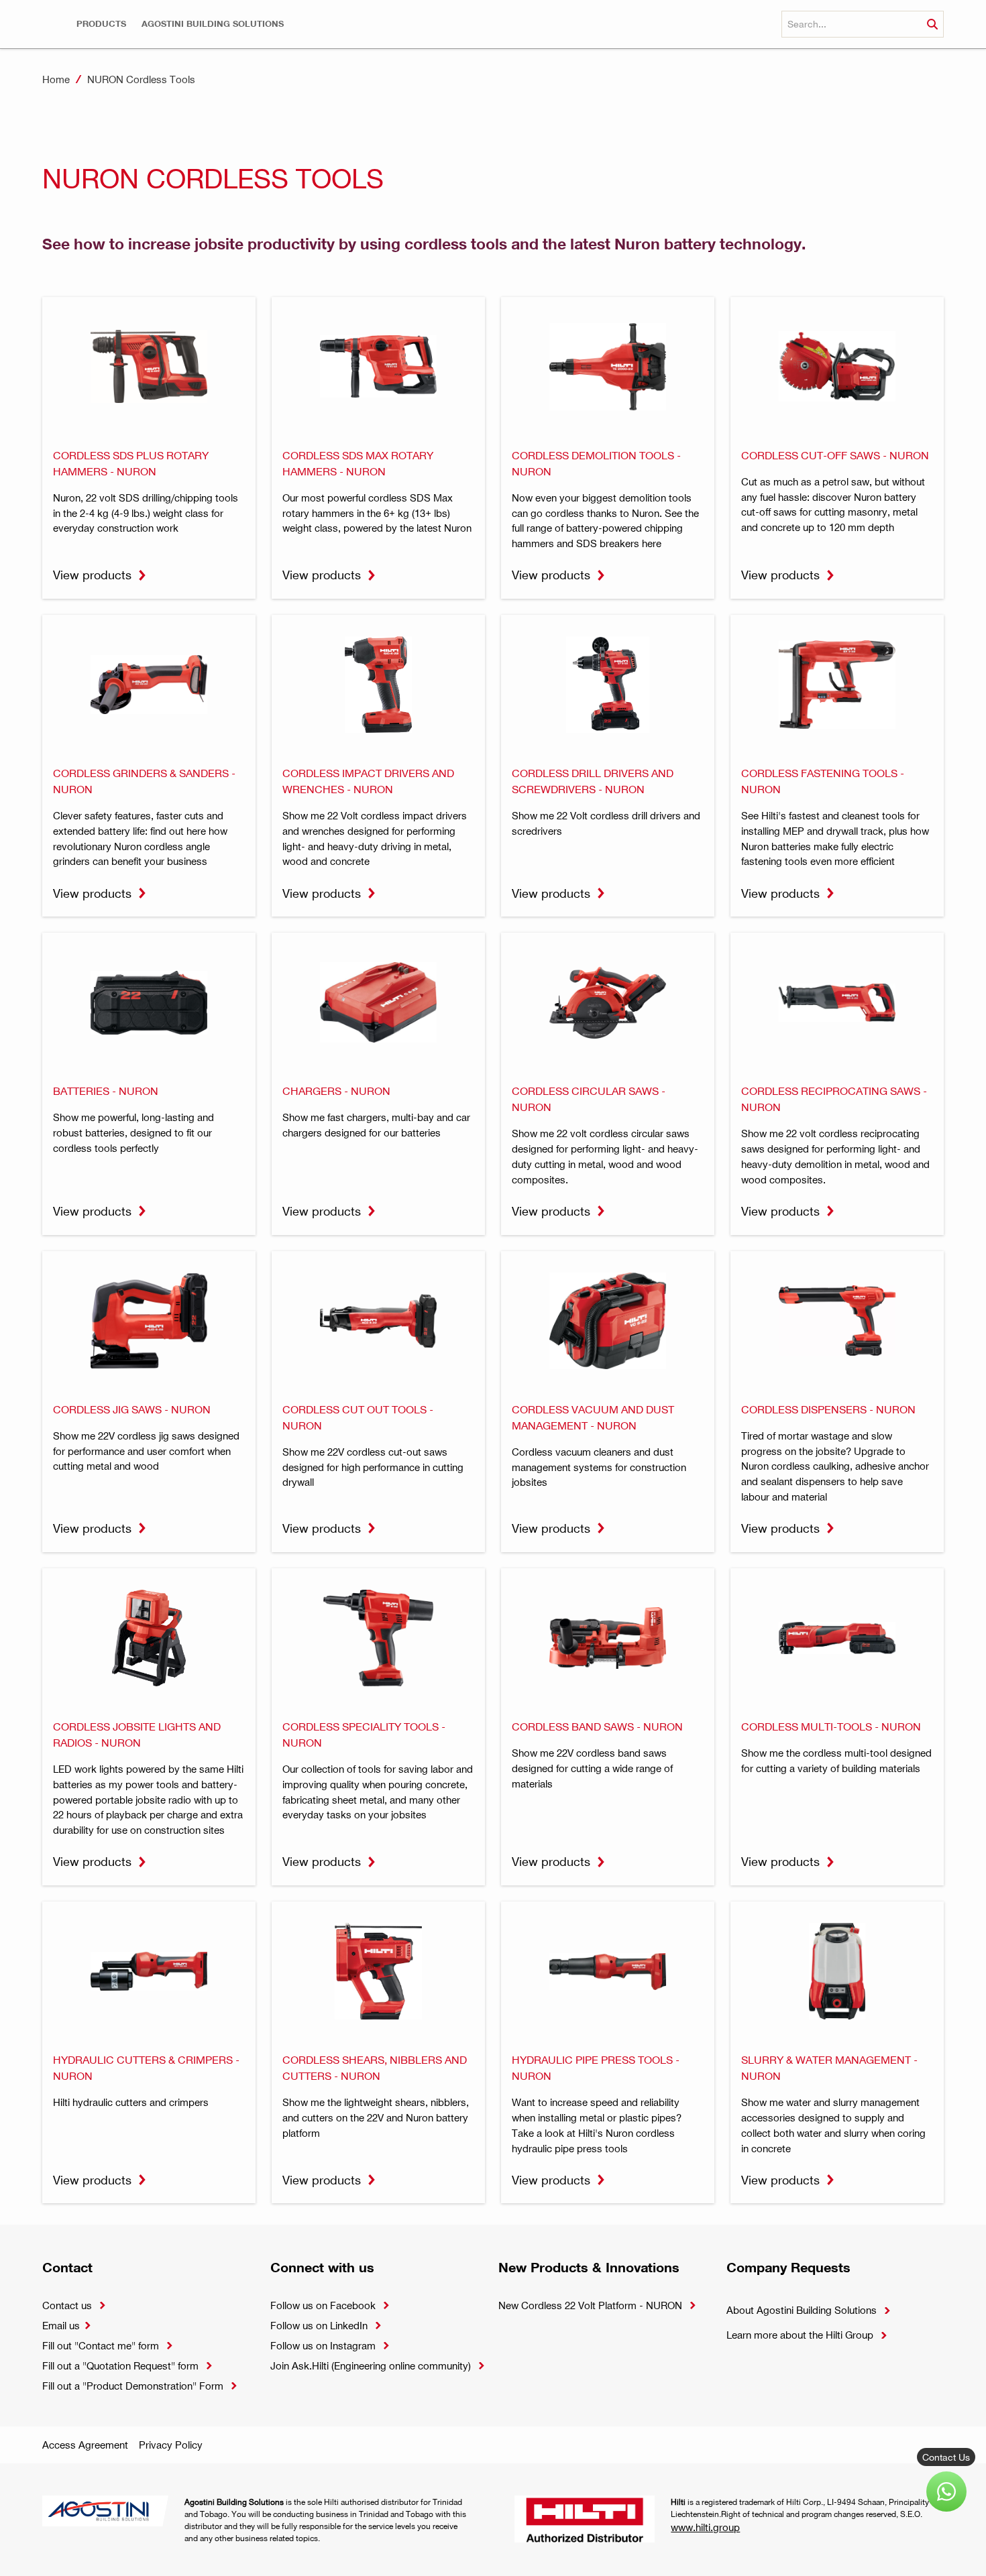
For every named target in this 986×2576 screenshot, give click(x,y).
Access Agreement (85, 2445)
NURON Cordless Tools (141, 79)
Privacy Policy (171, 2445)
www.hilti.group (705, 2527)
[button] (101, 24)
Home (56, 79)
